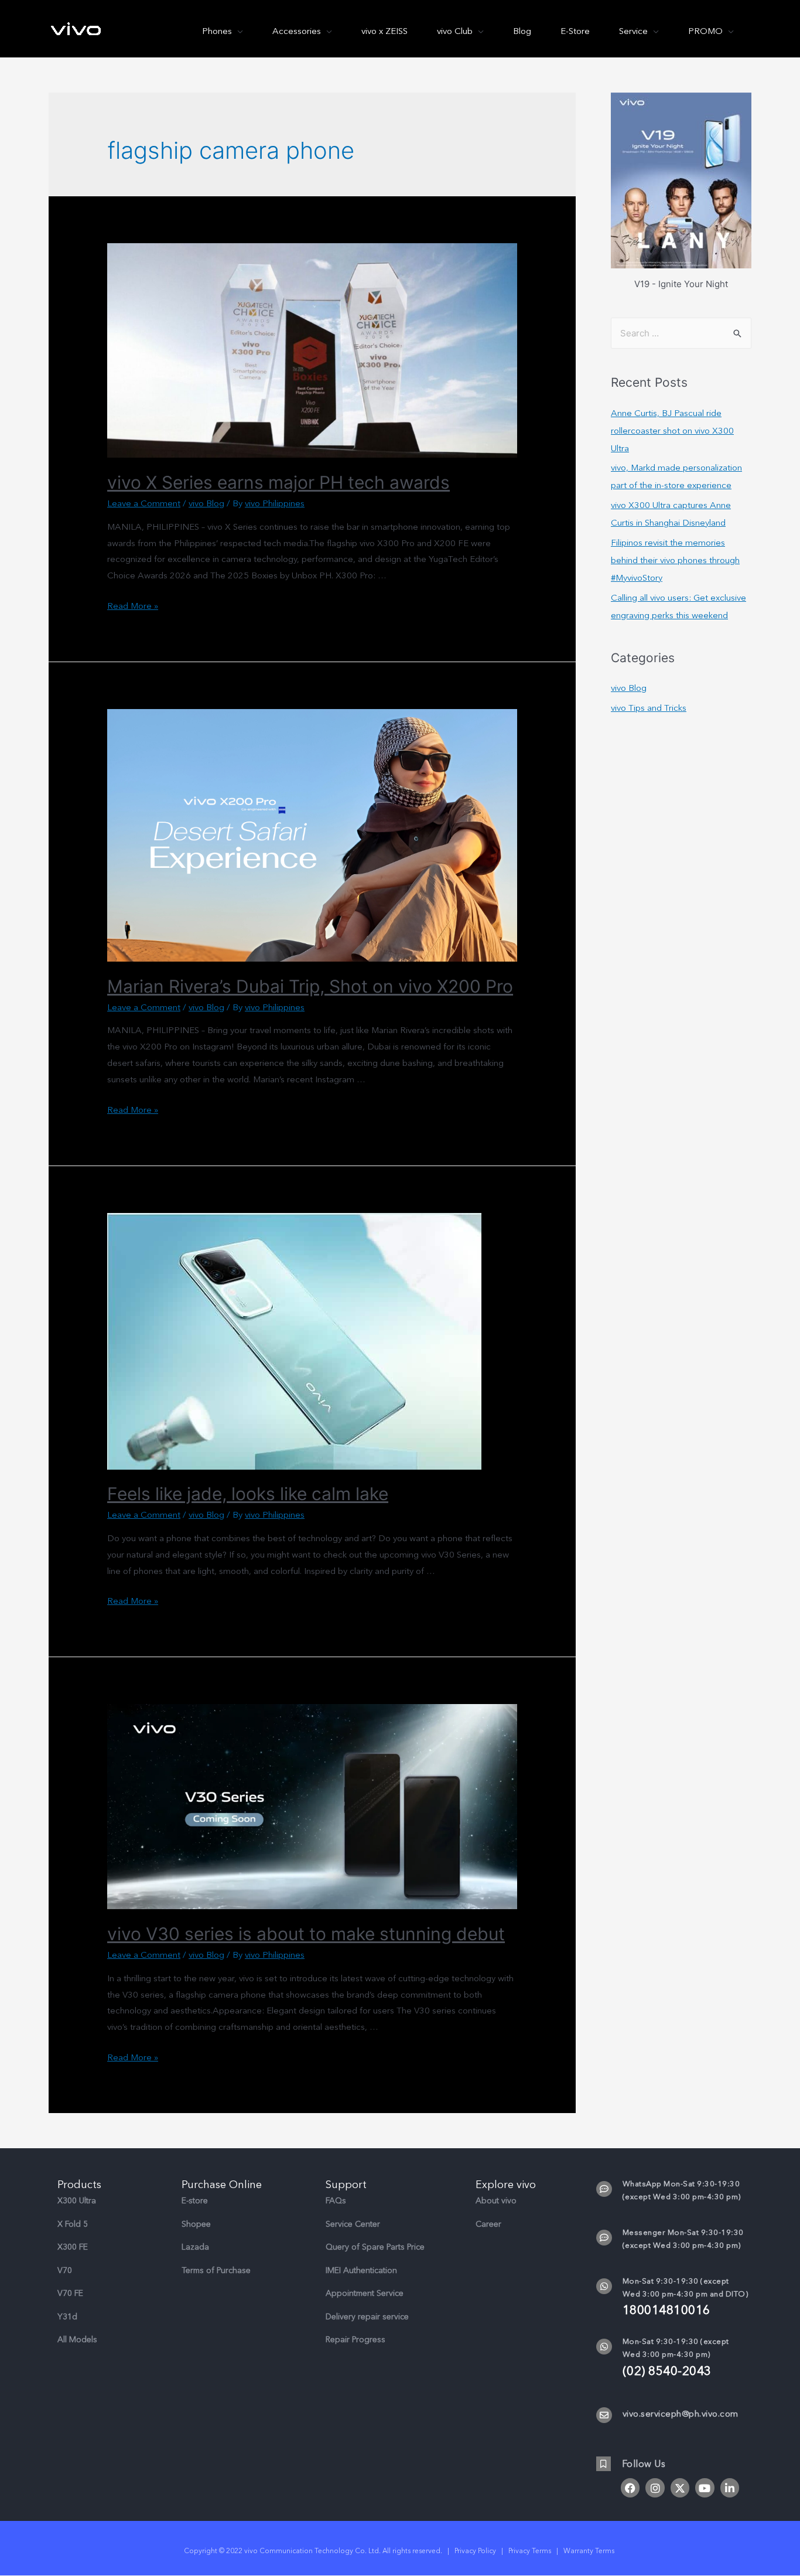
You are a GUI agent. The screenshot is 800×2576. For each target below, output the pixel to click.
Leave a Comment (144, 503)
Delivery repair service (367, 2317)
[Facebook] (630, 2488)
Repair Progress (355, 2340)
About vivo (496, 2201)
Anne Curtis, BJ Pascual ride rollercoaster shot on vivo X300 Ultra (672, 431)
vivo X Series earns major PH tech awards (278, 482)
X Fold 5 (73, 2224)
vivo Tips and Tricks (649, 708)
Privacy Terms (530, 2551)
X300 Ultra (77, 2201)
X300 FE (73, 2247)
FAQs (336, 2201)
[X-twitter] (680, 2488)
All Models (77, 2340)
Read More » (133, 606)
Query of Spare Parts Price (375, 2247)
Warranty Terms (590, 2551)
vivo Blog (206, 503)
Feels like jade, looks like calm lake (248, 1494)
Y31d (67, 2317)
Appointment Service (365, 2293)
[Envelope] (604, 2415)
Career (488, 2224)
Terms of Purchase (216, 2270)
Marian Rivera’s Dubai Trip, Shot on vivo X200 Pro (310, 986)
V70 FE (70, 2293)
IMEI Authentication (361, 2270)
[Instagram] (655, 2488)
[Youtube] (705, 2488)
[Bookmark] (604, 2464)
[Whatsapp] (604, 2286)
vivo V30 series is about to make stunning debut (306, 1934)
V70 (65, 2270)
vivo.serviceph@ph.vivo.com (681, 2414)
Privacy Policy (475, 2551)
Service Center (353, 2224)
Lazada (195, 2247)
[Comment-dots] (604, 2189)
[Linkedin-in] (730, 2488)
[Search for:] (681, 333)
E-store (195, 2201)
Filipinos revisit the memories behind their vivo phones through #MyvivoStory (675, 560)
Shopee (196, 2224)
